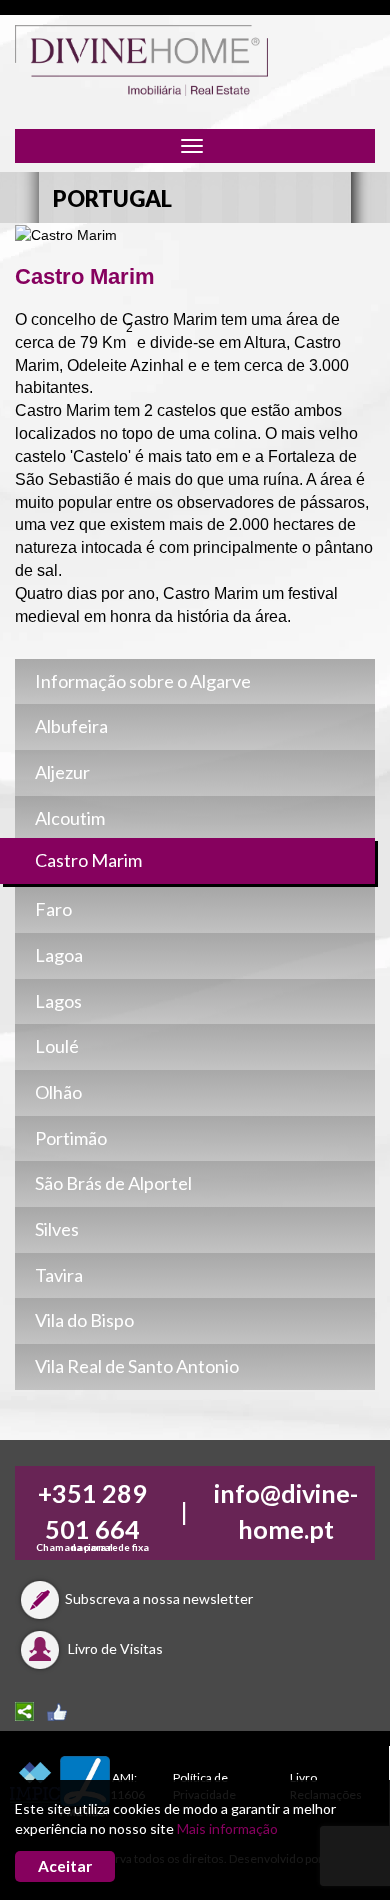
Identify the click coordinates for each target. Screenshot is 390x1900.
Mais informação (227, 1828)
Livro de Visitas (114, 1648)
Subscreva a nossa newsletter (159, 1598)
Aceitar (65, 1866)
